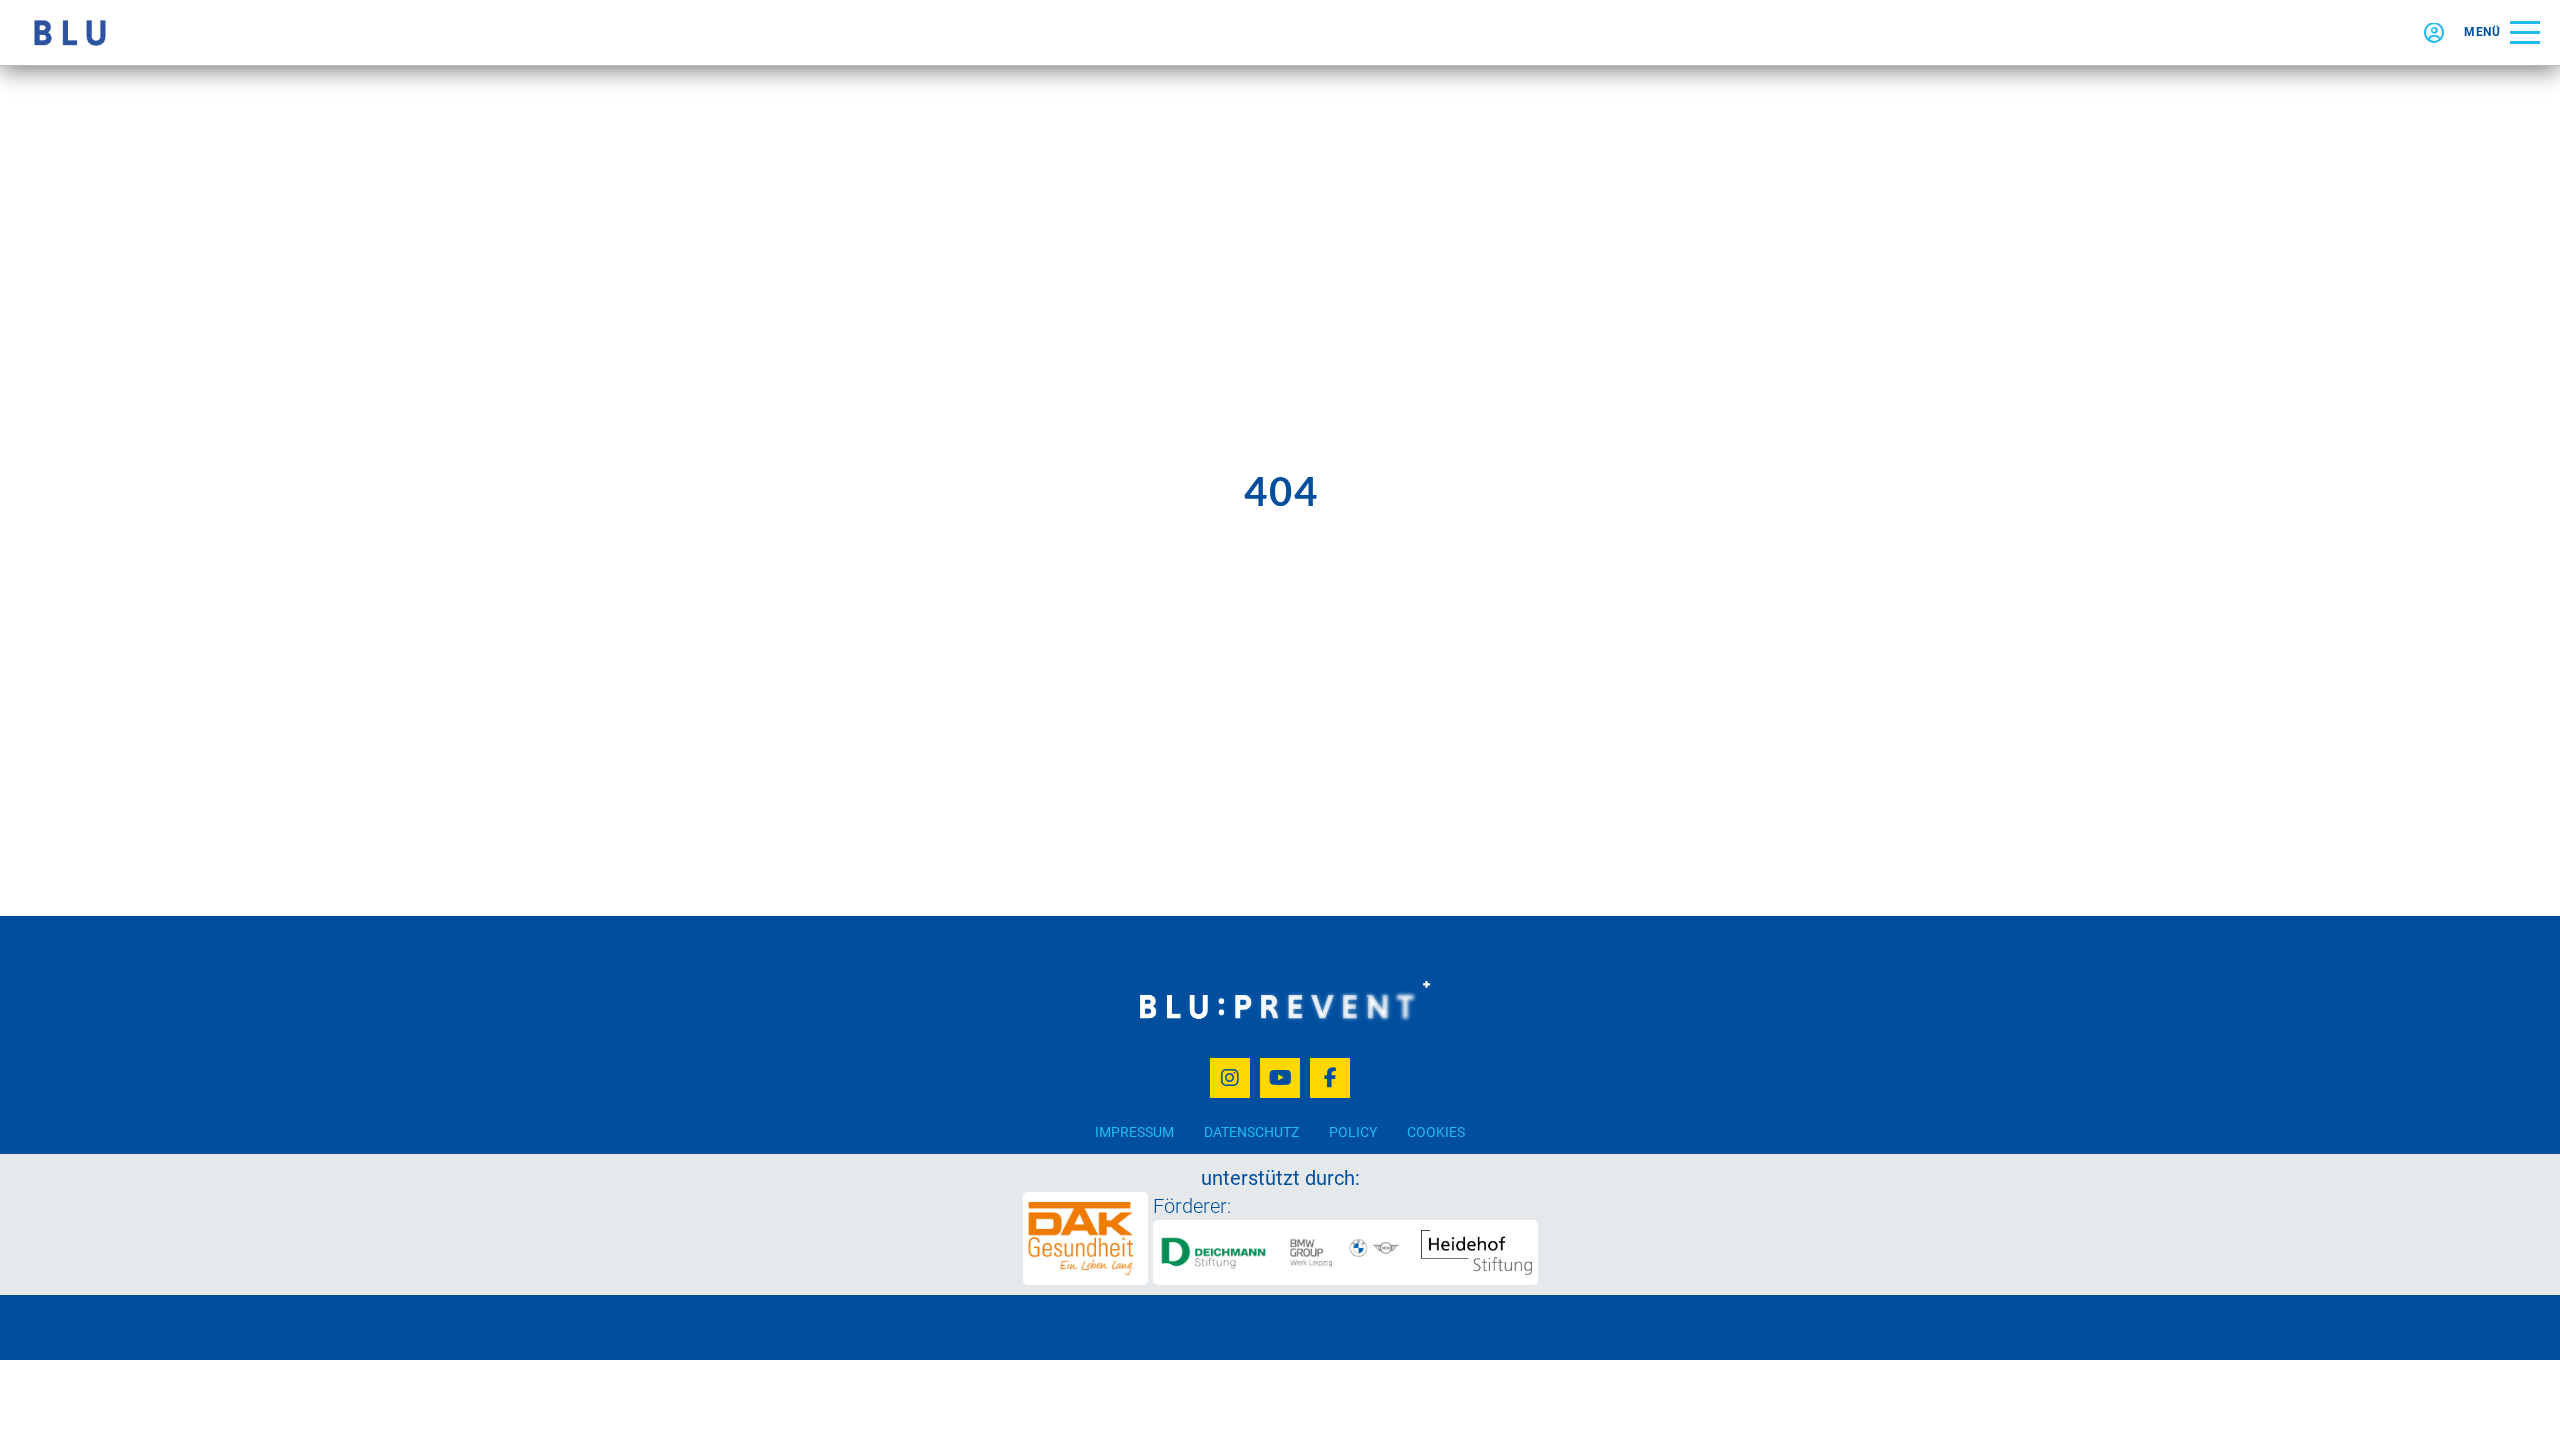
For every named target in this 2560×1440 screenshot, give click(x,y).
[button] (2502, 32)
